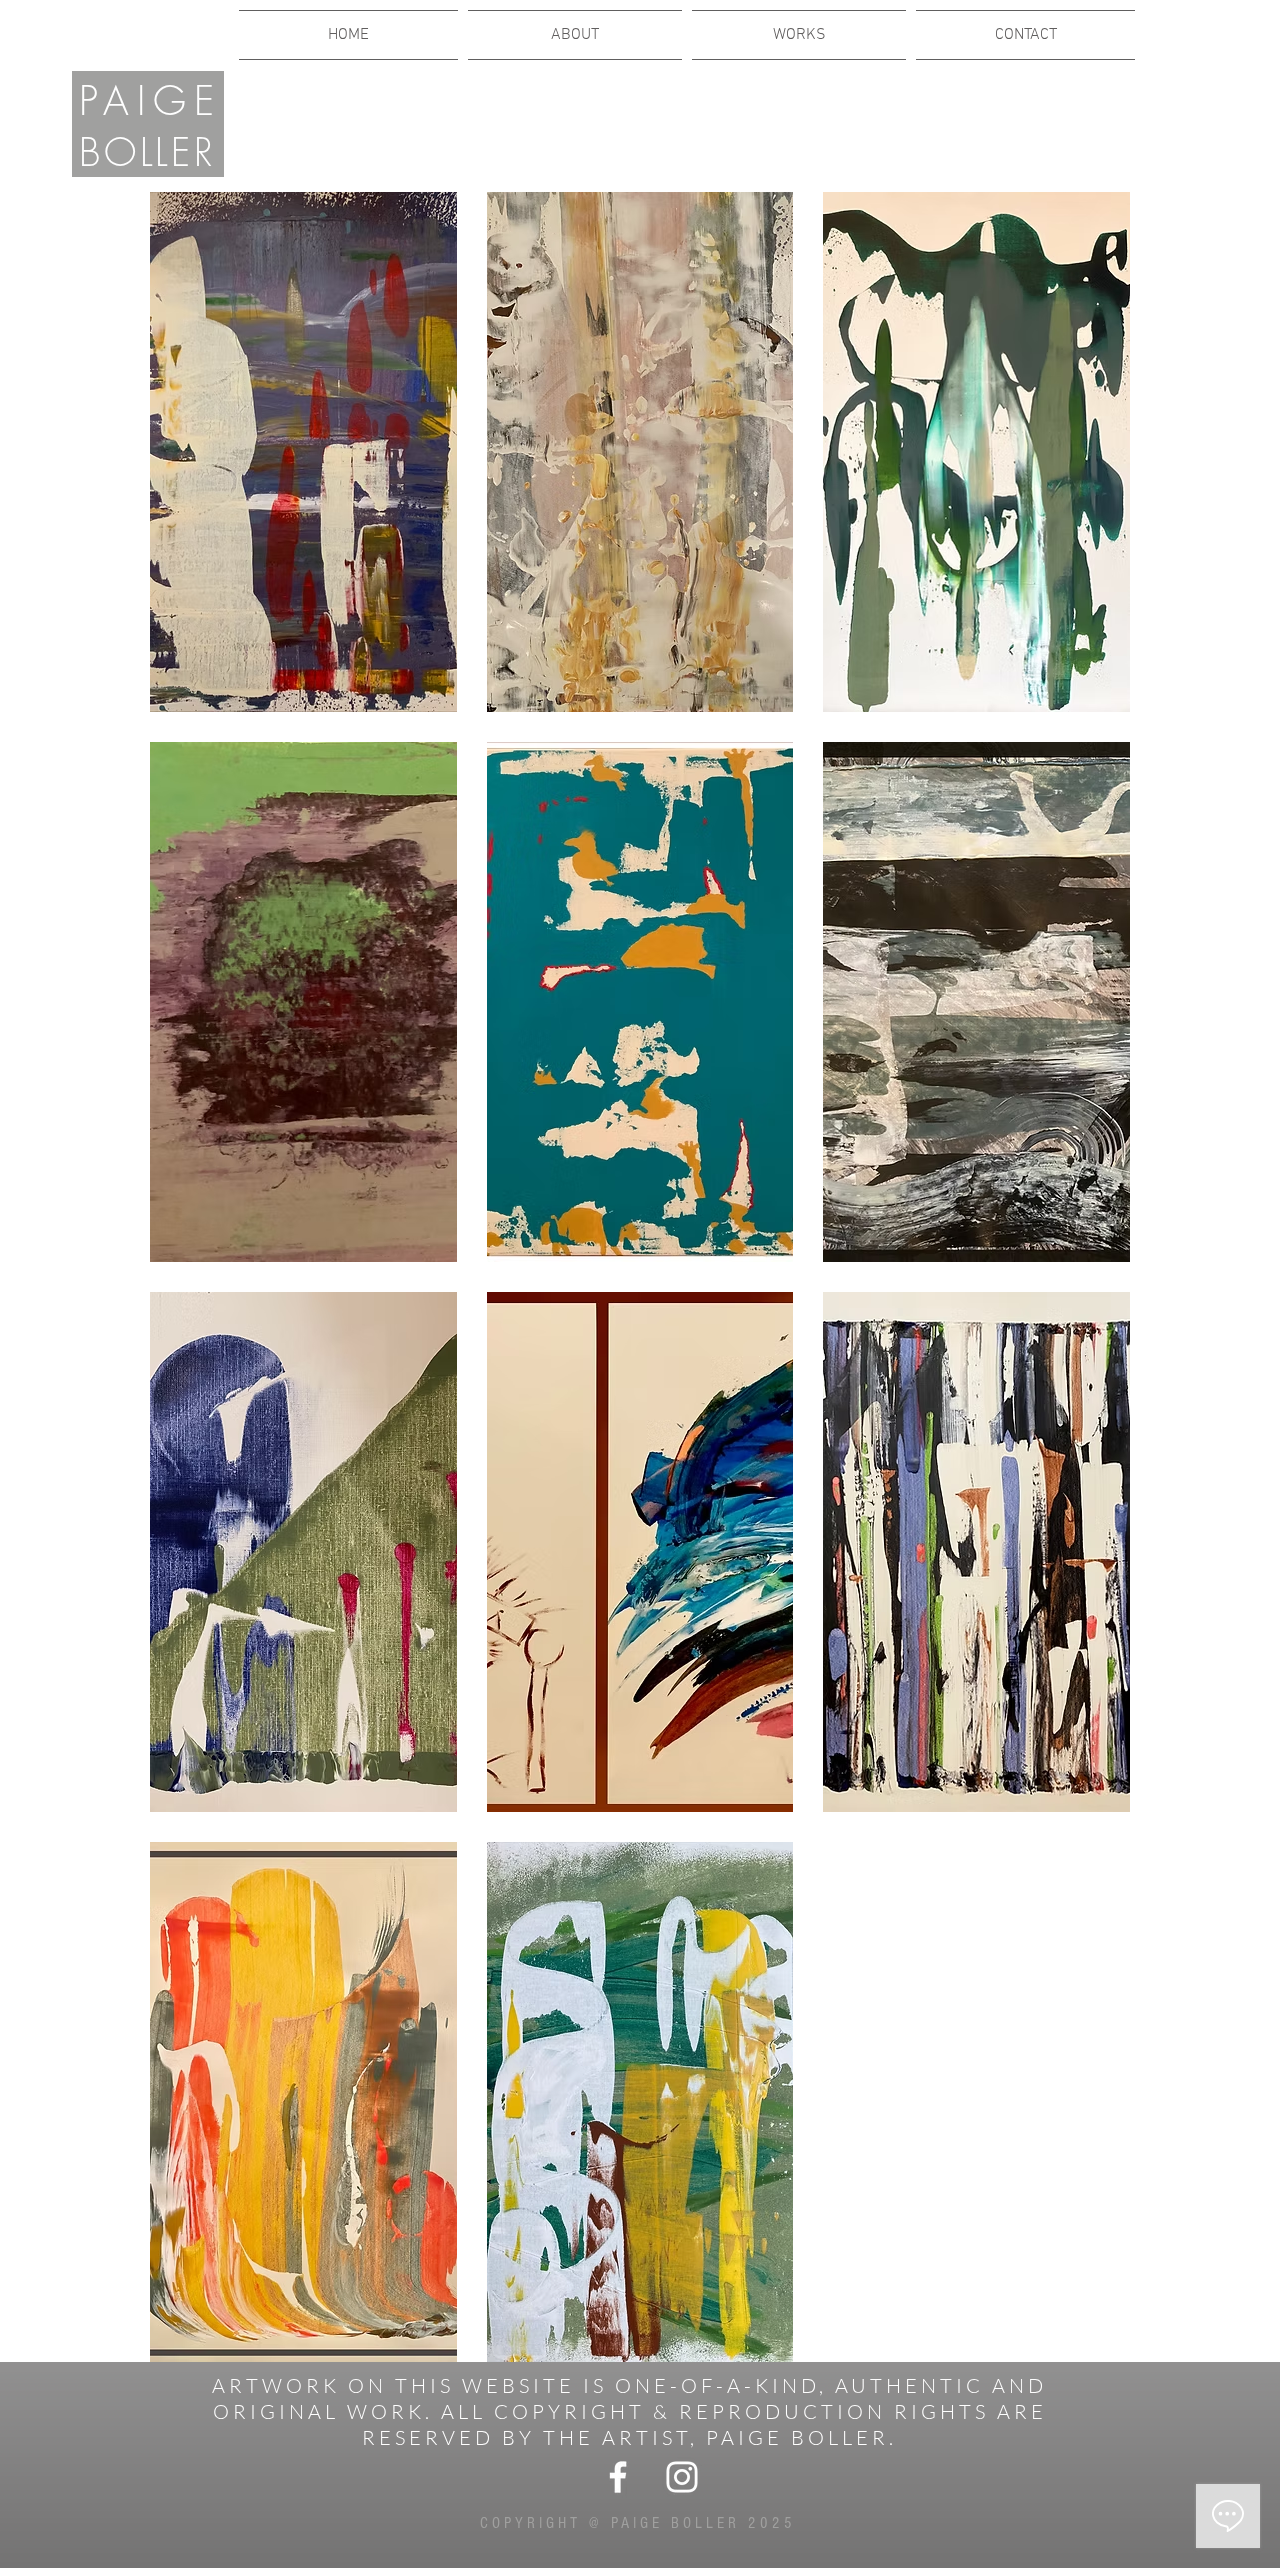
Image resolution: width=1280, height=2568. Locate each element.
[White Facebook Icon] (618, 2477)
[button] (303, 452)
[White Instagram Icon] (682, 2477)
